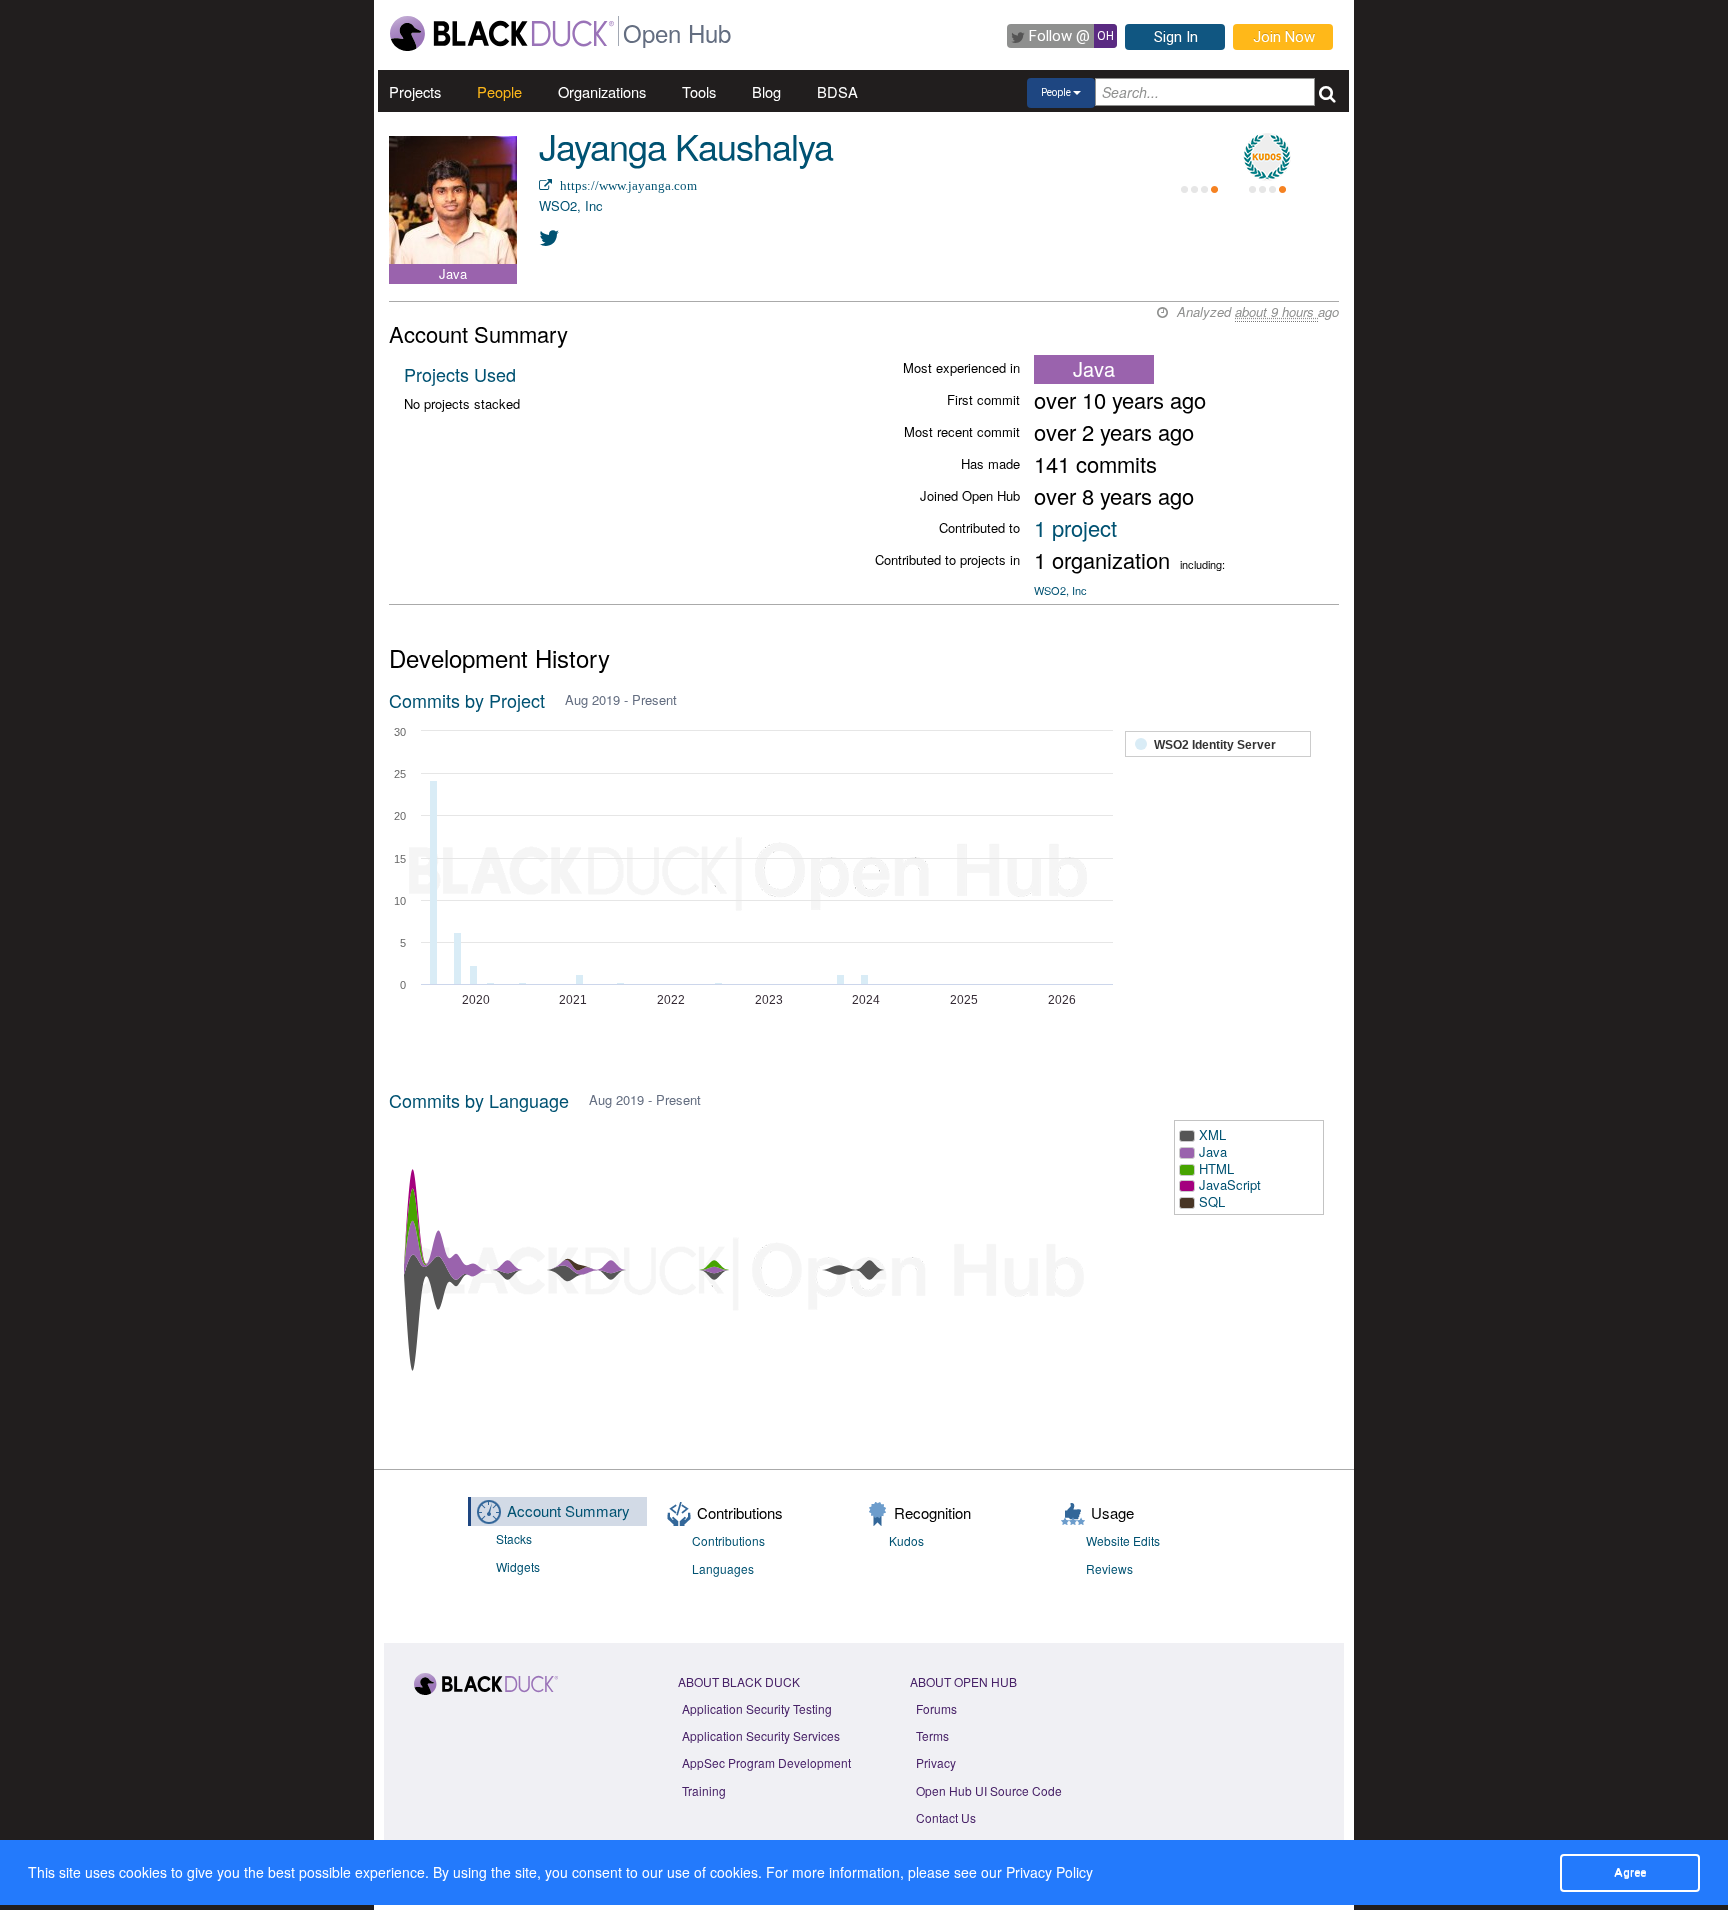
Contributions (728, 1540)
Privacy (936, 1762)
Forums (936, 1708)
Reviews (1109, 1568)
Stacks (514, 1538)
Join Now (1284, 37)
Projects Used (460, 374)
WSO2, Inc (571, 205)
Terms (932, 1735)
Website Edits (1123, 1540)
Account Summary (568, 1510)
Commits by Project (467, 700)
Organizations (602, 91)
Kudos (906, 1540)
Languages (723, 1568)
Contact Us (946, 1817)
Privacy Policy (1049, 1872)
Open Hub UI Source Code (989, 1790)
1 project (1075, 527)
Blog (766, 91)
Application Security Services (761, 1735)
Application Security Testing (757, 1708)
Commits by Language (479, 1100)
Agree (1630, 1872)
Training (704, 1790)
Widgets (518, 1566)
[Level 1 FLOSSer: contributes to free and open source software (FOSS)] (1199, 157)
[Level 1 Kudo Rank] (1267, 157)
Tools (699, 91)
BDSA (837, 91)
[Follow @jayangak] (550, 236)
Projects (415, 91)
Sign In (1176, 37)
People (499, 91)
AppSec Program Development (766, 1762)
